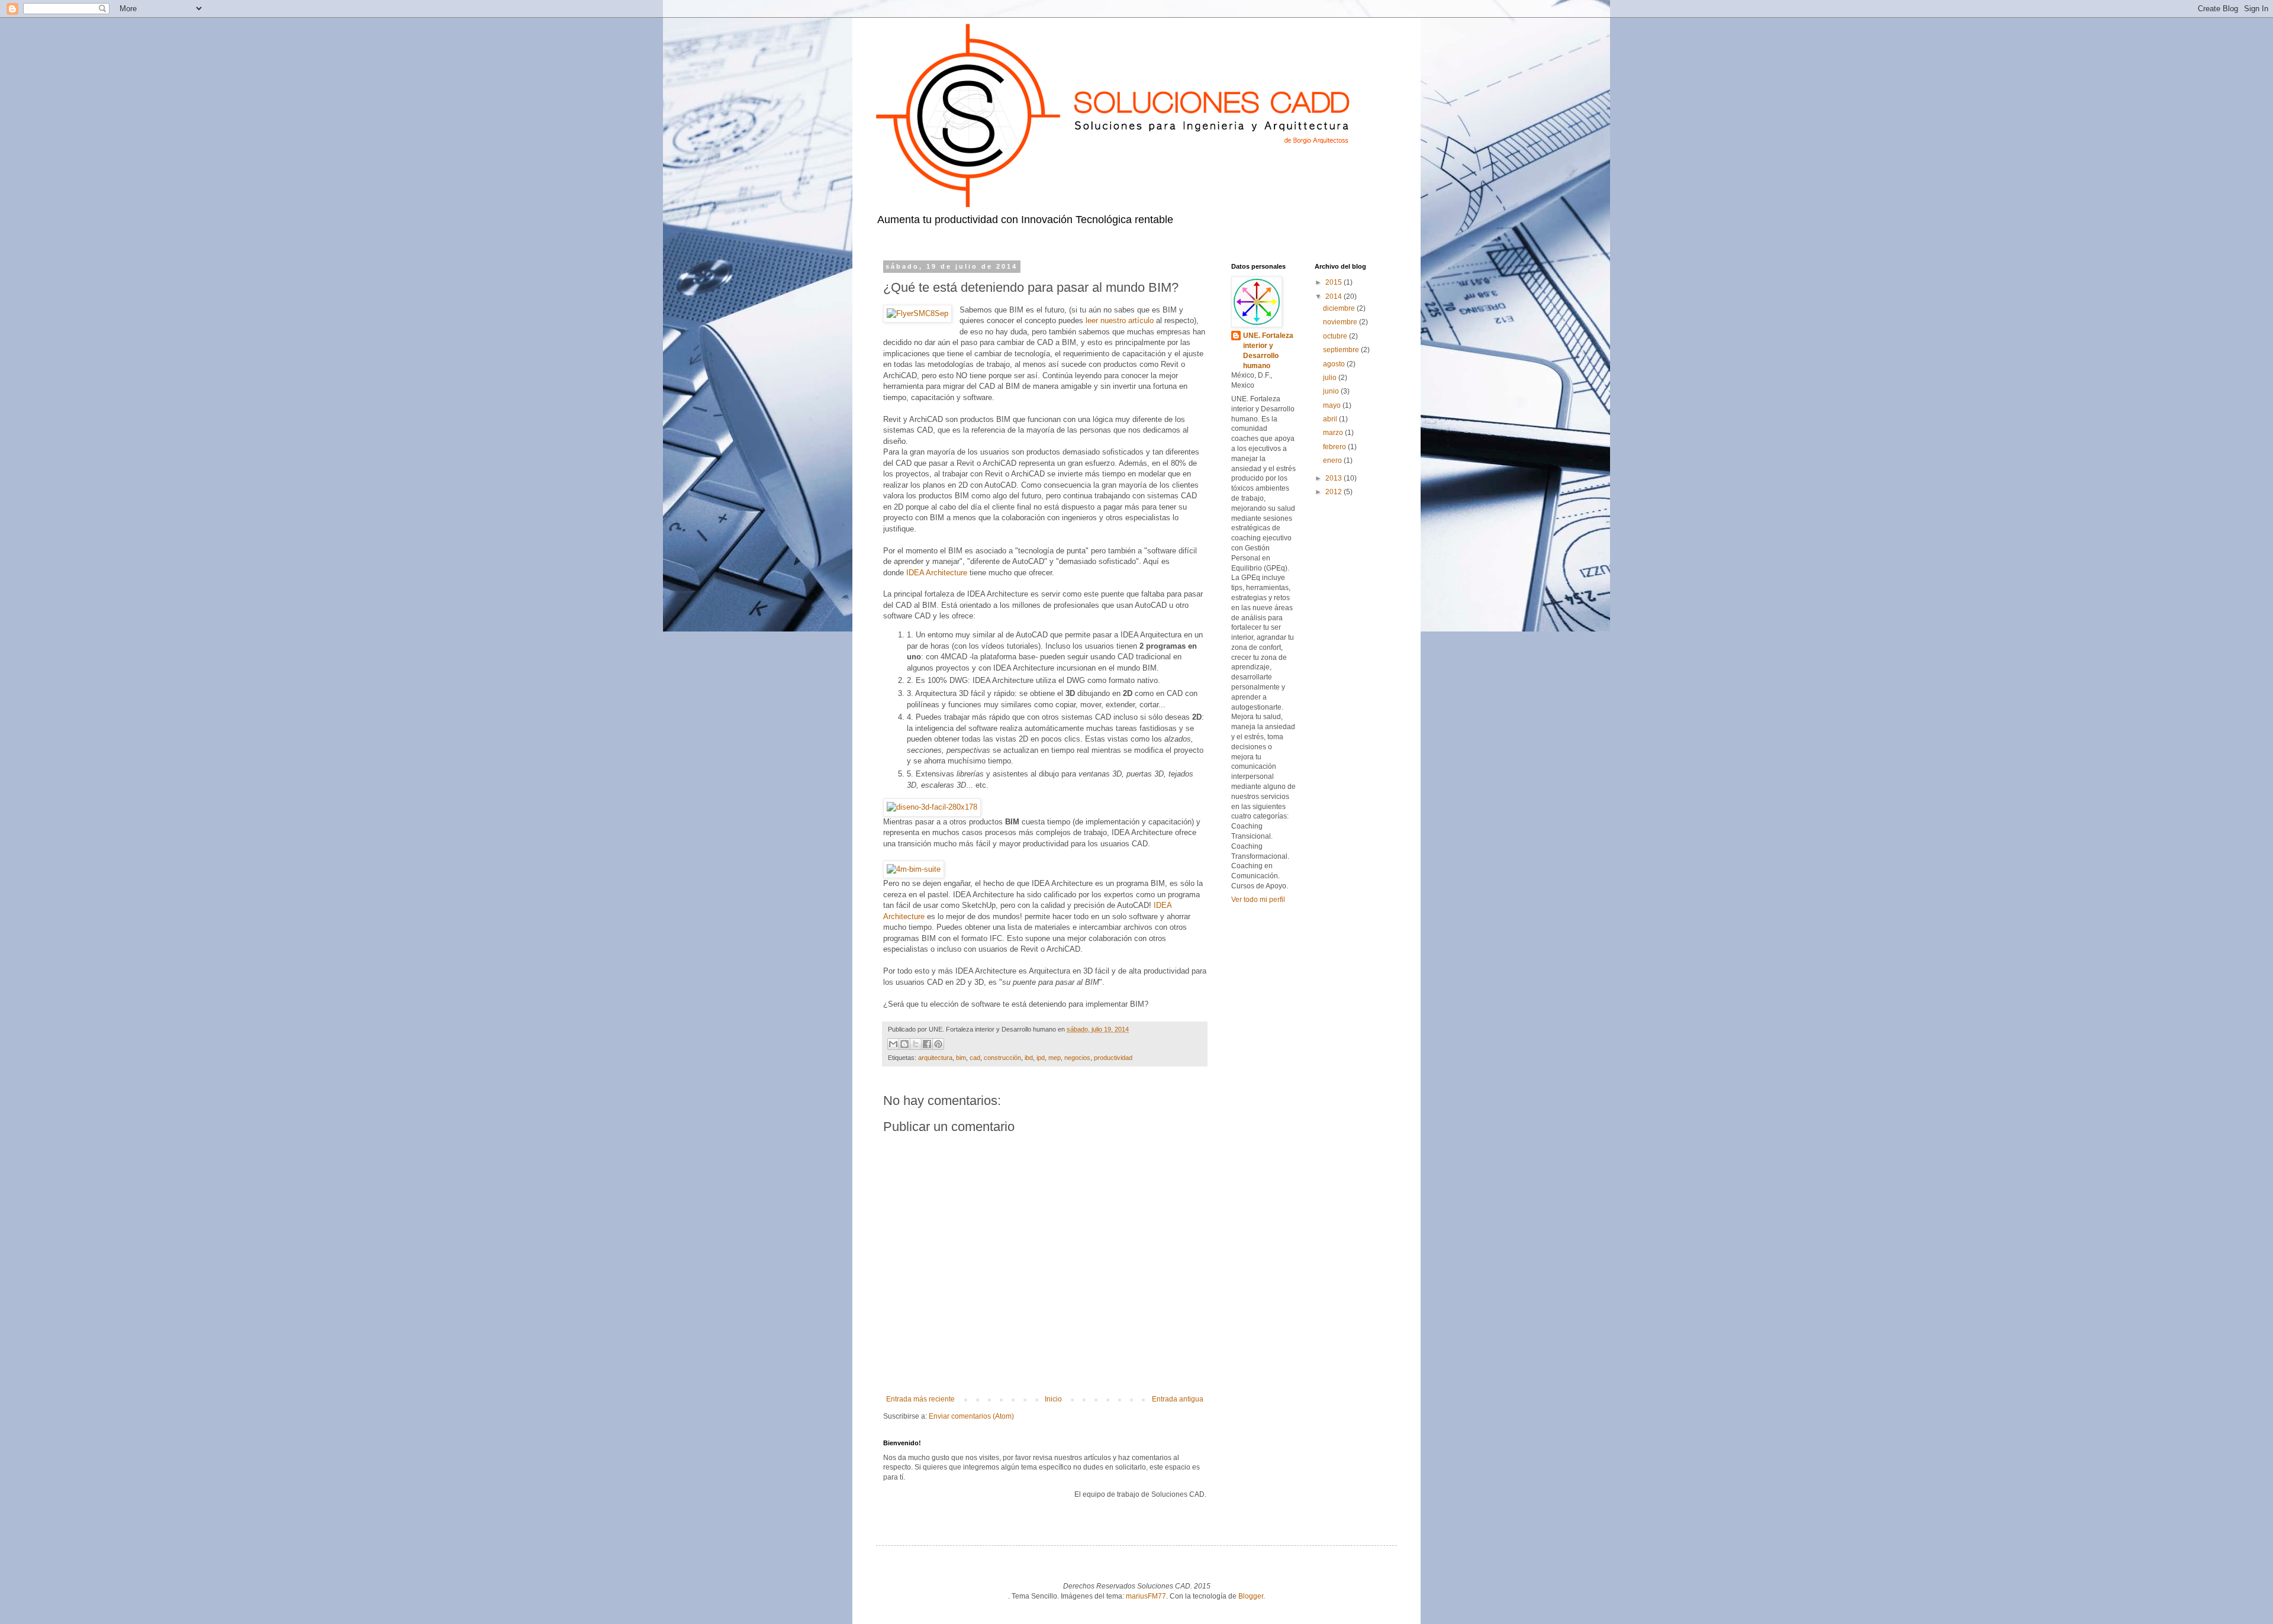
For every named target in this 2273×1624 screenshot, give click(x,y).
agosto (1335, 364)
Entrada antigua (1178, 1399)
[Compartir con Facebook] (927, 1044)
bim (961, 1058)
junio (1332, 391)
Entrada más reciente (920, 1399)
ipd (1041, 1058)
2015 (1334, 282)
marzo (1334, 433)
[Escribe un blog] (904, 1044)
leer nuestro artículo (1120, 320)
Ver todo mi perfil (1258, 900)
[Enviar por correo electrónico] (893, 1044)
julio (1331, 378)
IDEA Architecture (937, 573)
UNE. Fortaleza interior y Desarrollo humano (1268, 350)
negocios (1077, 1058)
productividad (1113, 1058)
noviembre (1341, 322)
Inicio (1053, 1399)
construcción (1002, 1058)
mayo (1333, 405)
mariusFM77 (1146, 1596)
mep (1055, 1058)
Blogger (1251, 1596)
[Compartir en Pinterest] (938, 1044)
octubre (1336, 336)
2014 (1334, 297)
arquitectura (935, 1058)
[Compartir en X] (916, 1044)
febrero (1335, 447)
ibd (1029, 1058)
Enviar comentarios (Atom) (971, 1416)
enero (1333, 460)
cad (975, 1058)
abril (1331, 419)
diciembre (1340, 308)
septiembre (1342, 350)
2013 (1334, 478)
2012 (1334, 492)
